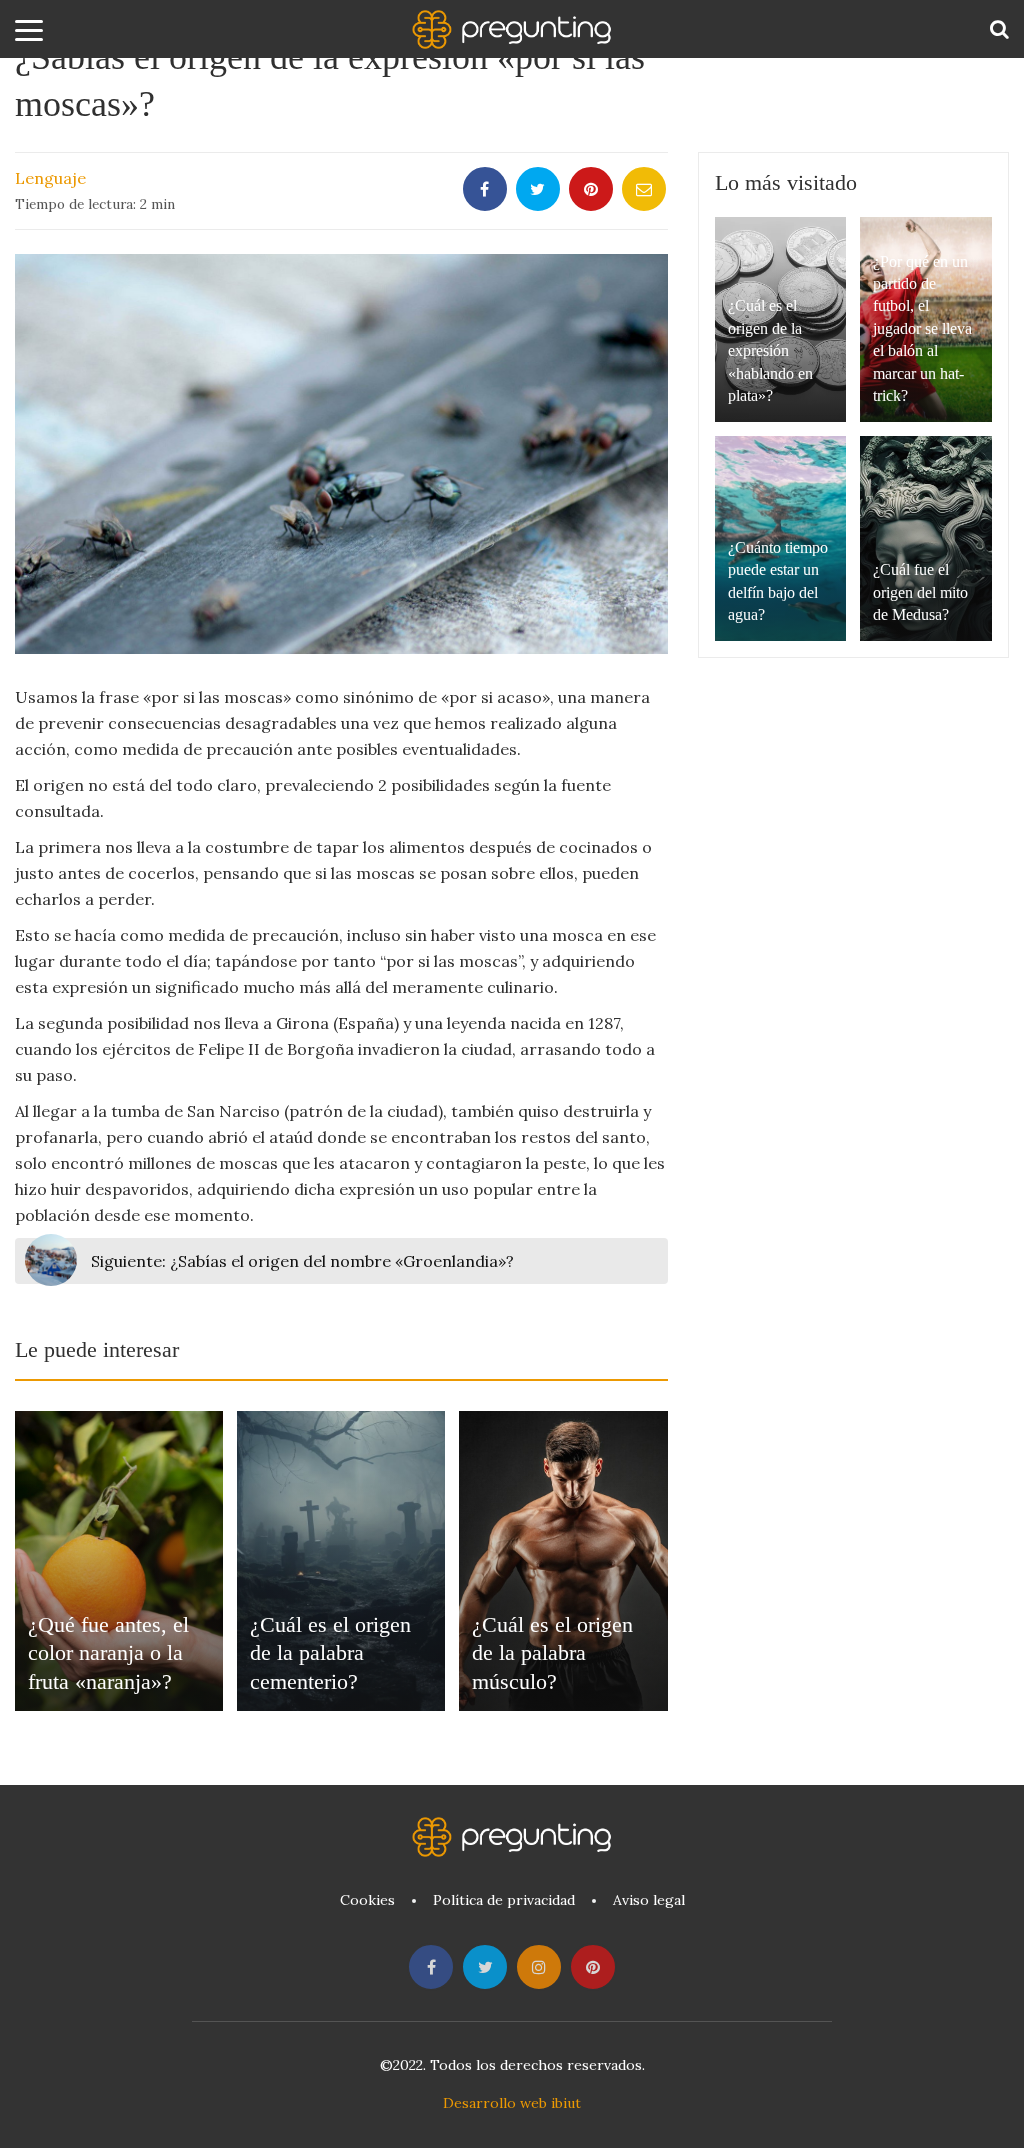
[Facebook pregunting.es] (431, 1967)
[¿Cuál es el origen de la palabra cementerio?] (341, 1561)
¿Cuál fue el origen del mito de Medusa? (920, 592)
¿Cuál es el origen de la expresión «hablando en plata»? (770, 350)
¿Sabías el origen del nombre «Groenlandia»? (302, 1261)
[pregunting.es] (512, 29)
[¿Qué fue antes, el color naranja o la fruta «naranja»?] (119, 1561)
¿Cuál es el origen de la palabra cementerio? (330, 1653)
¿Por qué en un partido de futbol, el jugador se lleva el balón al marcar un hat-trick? (922, 328)
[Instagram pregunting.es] (539, 1967)
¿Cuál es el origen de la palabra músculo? (552, 1653)
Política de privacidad (504, 1900)
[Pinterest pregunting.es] (593, 1967)
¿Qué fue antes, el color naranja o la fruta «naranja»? (108, 1653)
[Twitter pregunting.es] (485, 1967)
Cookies (367, 1900)
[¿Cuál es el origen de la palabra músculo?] (563, 1561)
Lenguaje (50, 178)
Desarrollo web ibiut (512, 2103)
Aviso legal (649, 1900)
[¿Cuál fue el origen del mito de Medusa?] (926, 538)
